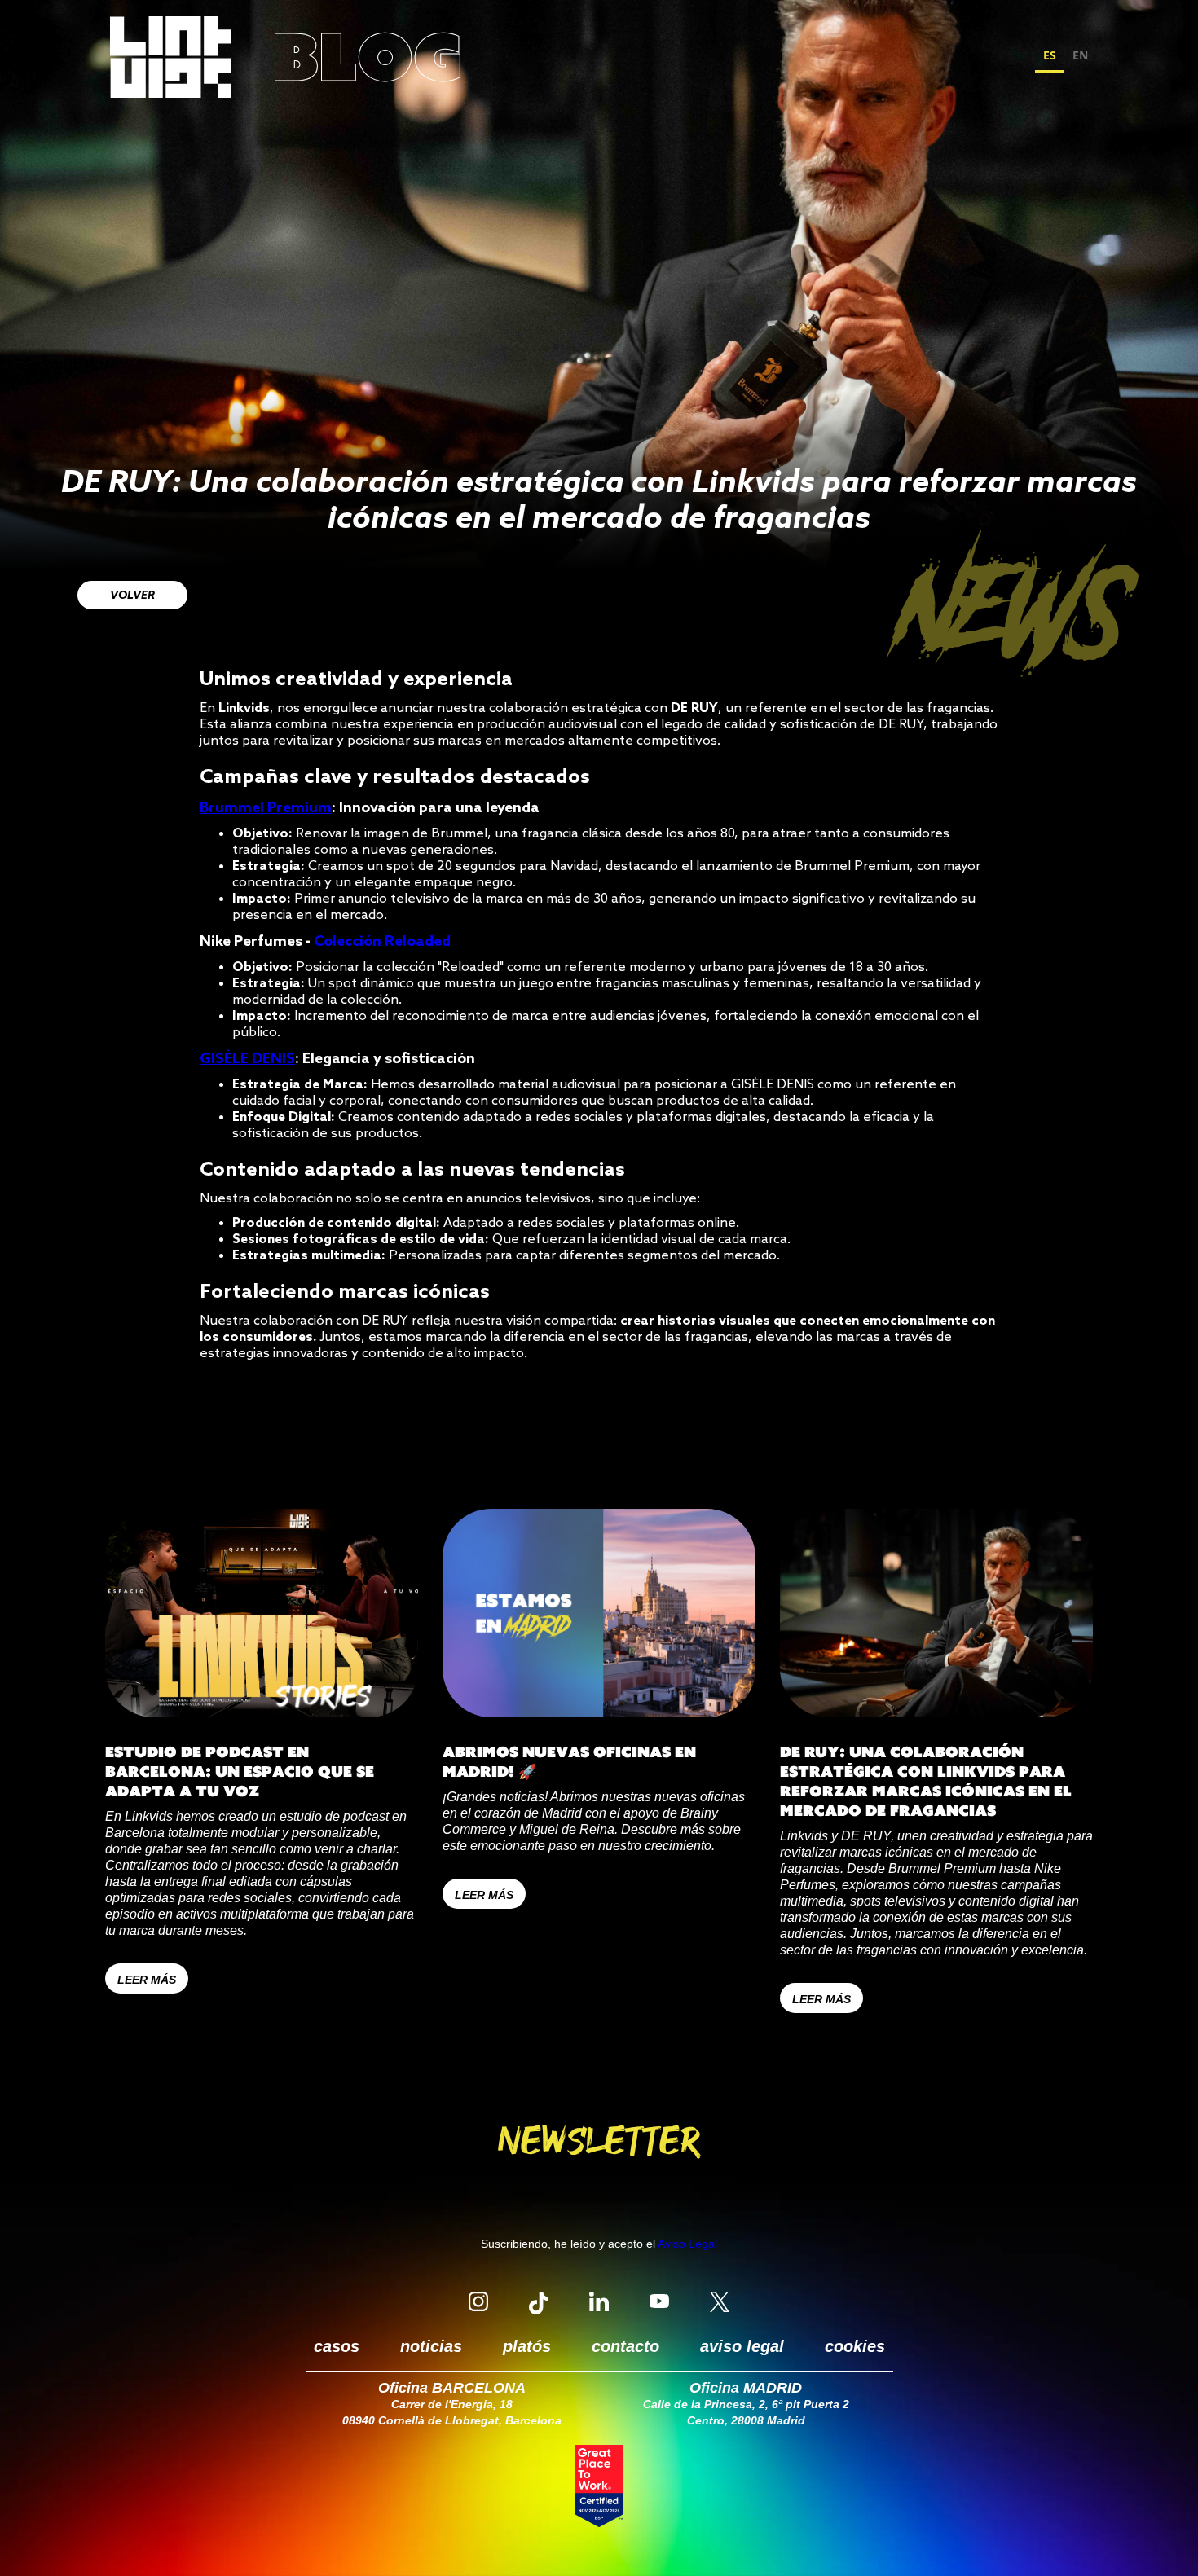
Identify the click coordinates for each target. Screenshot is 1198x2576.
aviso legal (742, 2346)
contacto (625, 2346)
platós (527, 2346)
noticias (431, 2346)
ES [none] (1050, 55)
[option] (1080, 57)
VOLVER (132, 596)
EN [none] (1080, 55)
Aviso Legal (687, 2244)
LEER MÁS (147, 1980)
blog (368, 57)
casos (337, 2346)
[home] (171, 57)
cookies (855, 2346)
